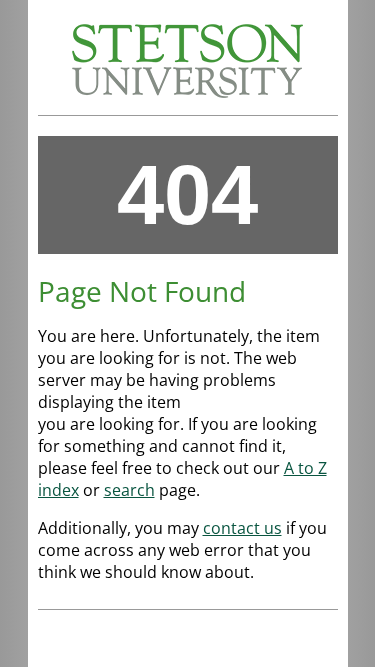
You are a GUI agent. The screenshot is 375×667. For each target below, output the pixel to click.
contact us (242, 528)
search (129, 490)
